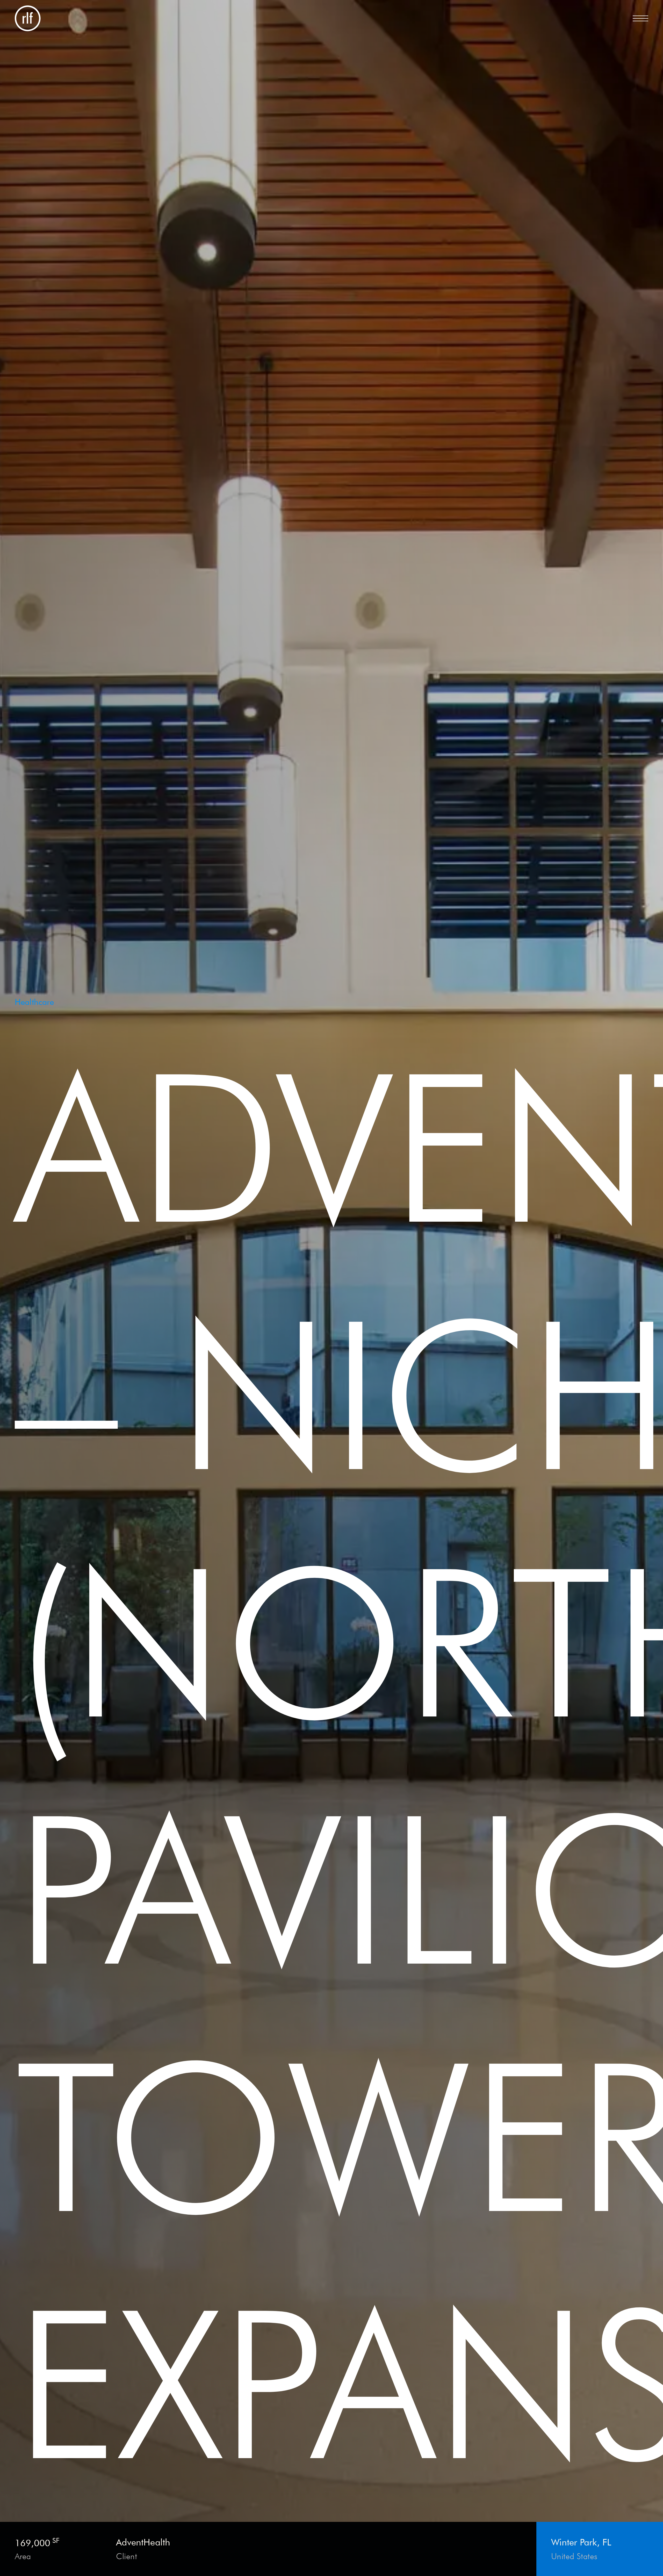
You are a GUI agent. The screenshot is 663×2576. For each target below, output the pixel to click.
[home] (28, 18)
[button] (640, 18)
